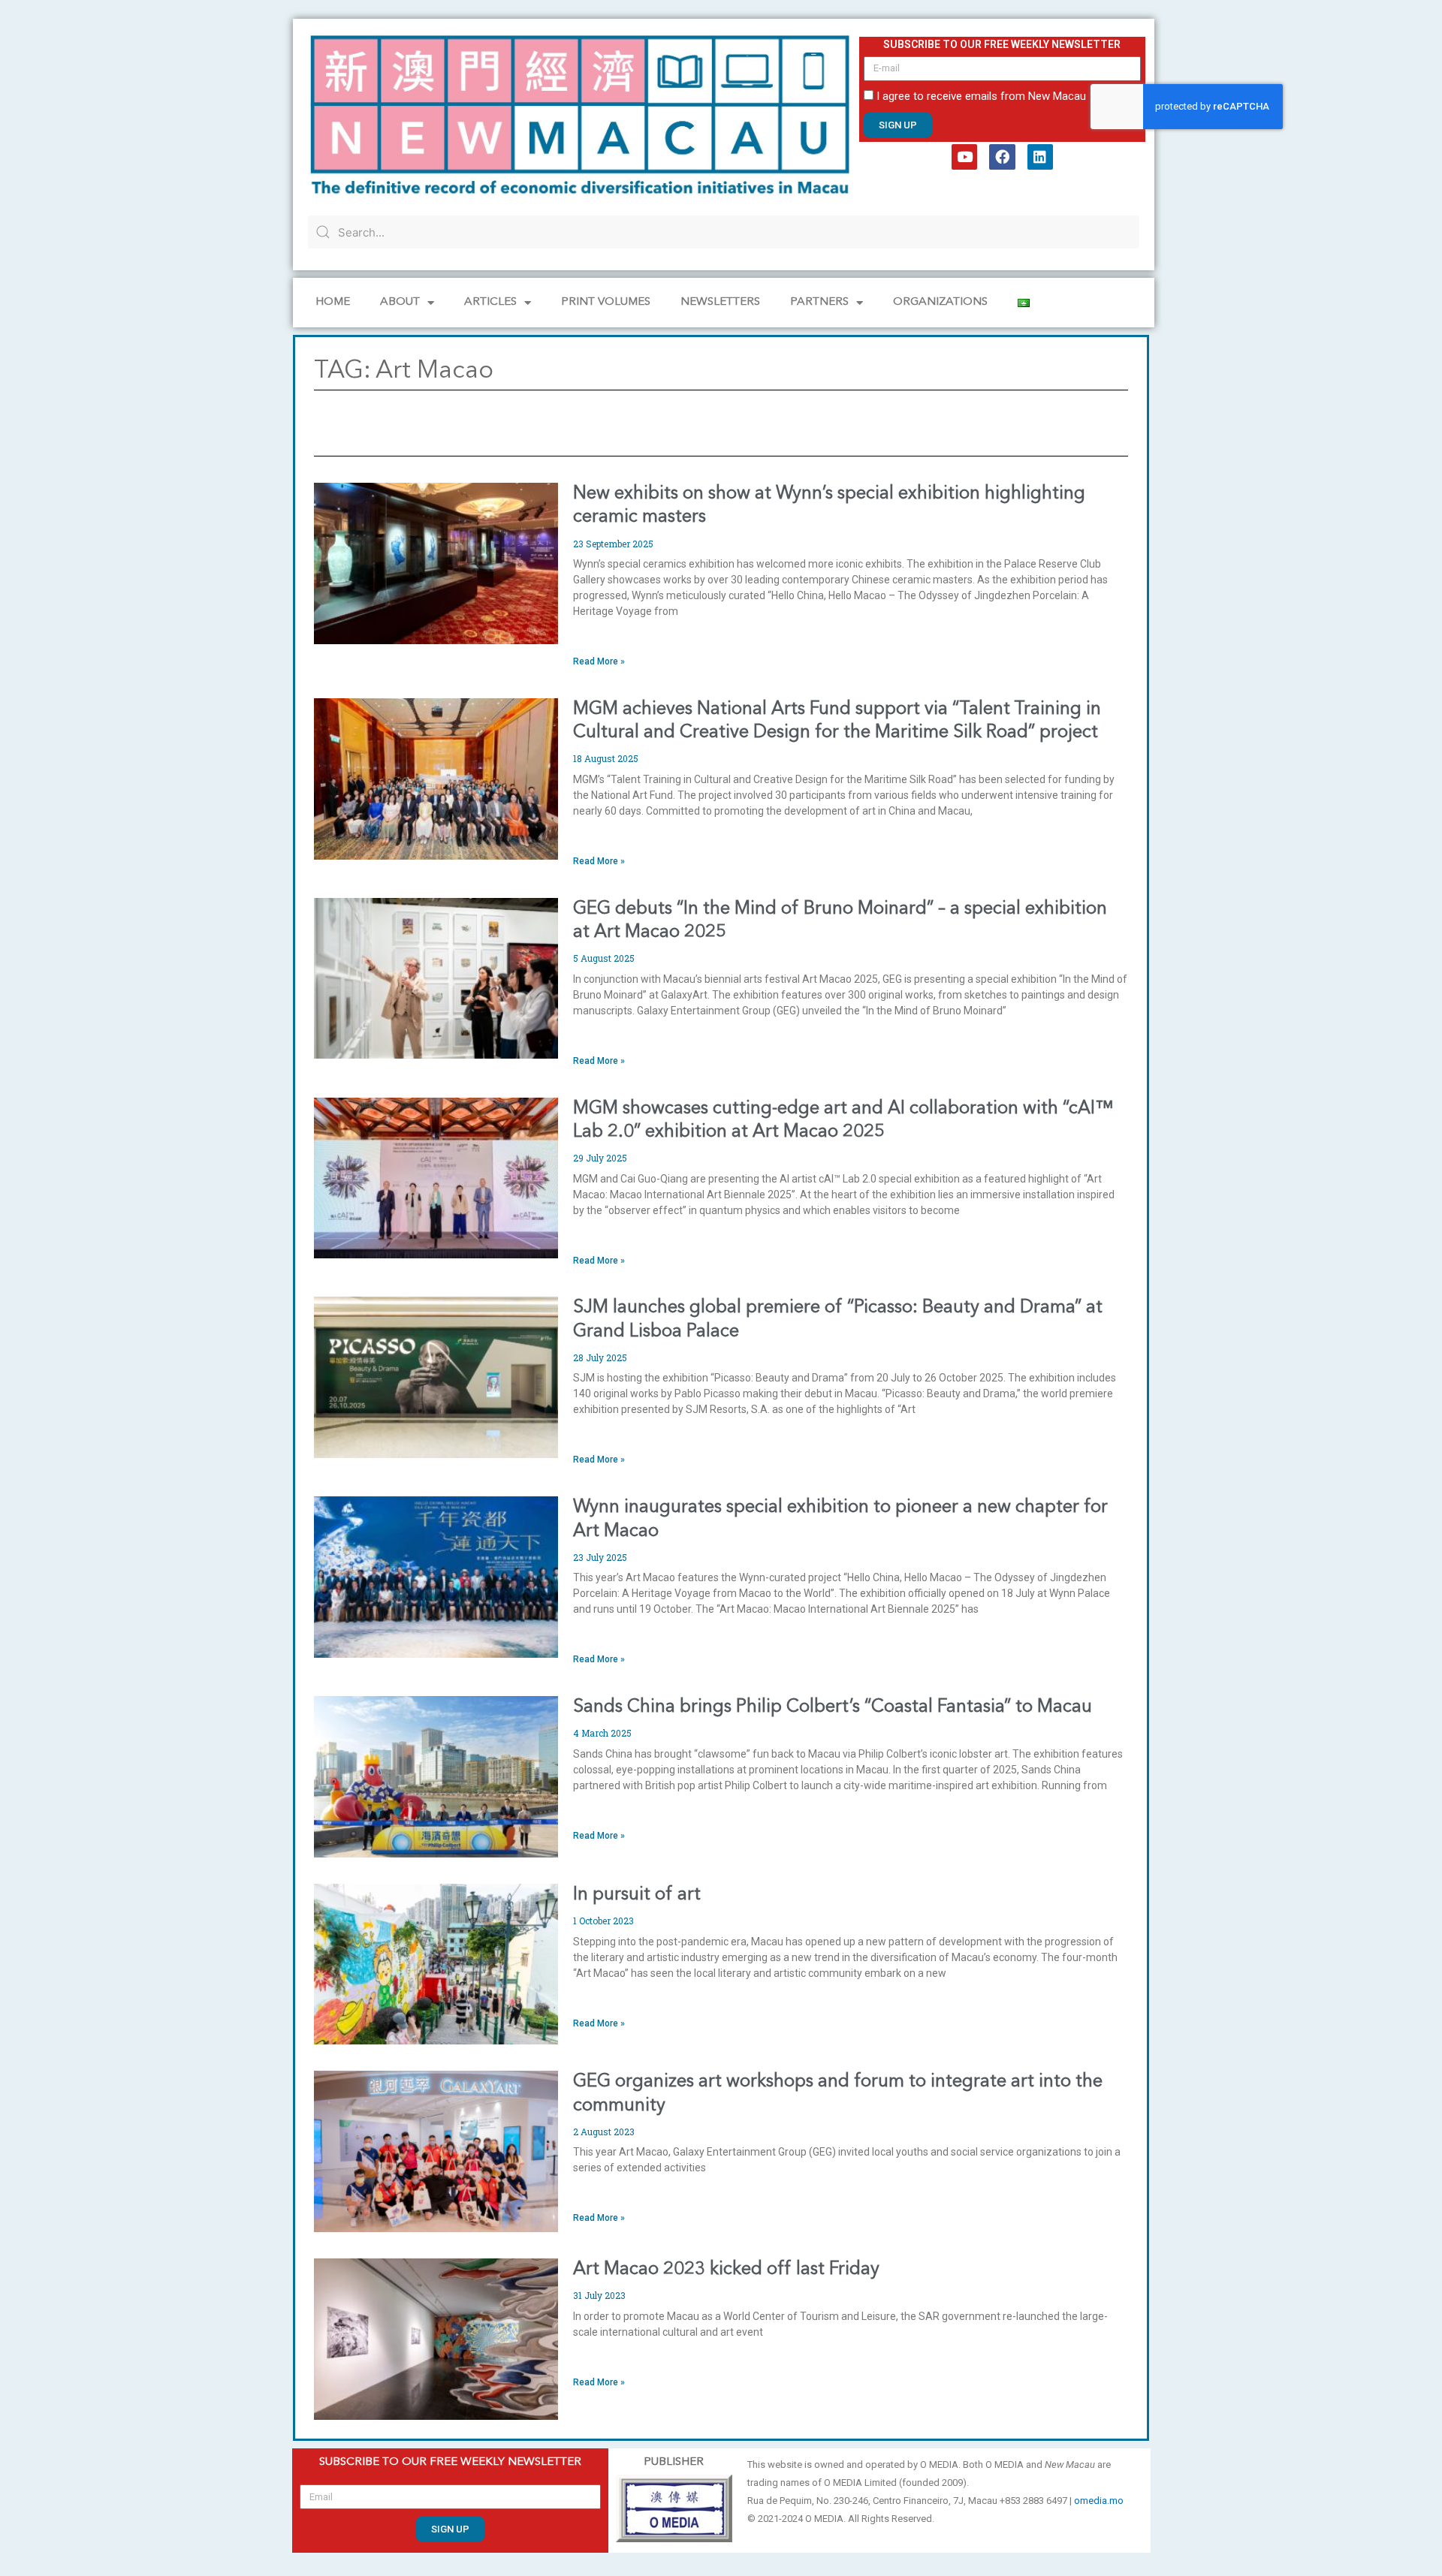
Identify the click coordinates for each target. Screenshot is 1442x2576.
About (400, 302)
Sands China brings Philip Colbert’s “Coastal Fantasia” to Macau (833, 1707)
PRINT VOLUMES (606, 302)
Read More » (599, 661)
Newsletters (720, 302)
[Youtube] (964, 157)
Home (333, 302)
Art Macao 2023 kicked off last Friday (726, 2270)
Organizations (940, 302)
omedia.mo (1099, 2501)
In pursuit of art (637, 1895)
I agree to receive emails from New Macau (981, 96)
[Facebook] (1002, 157)
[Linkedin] (1040, 157)
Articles (490, 302)
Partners (819, 302)
